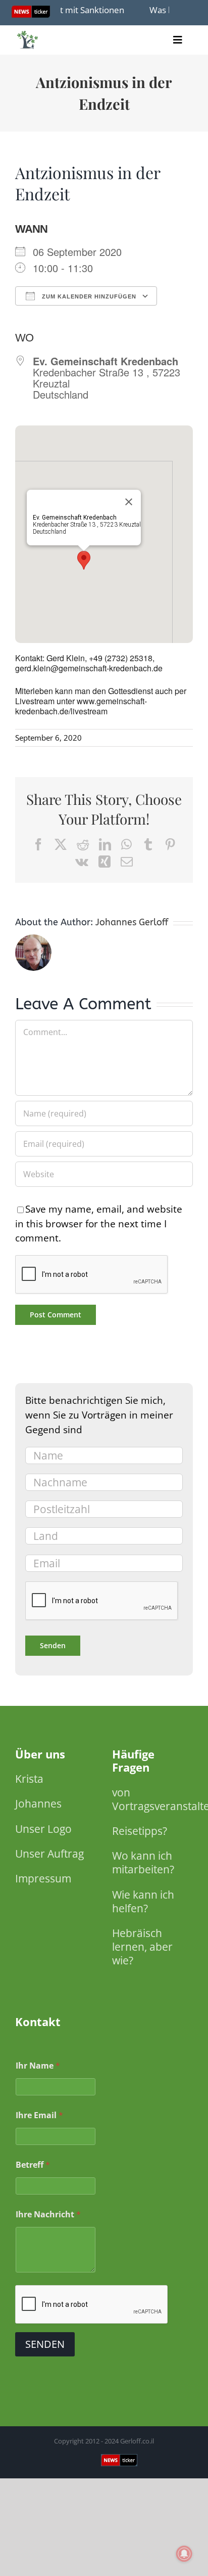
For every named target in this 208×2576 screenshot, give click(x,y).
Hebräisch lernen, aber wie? (142, 1947)
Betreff (33, 2165)
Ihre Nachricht (48, 2215)
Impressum (43, 1878)
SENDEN (45, 2344)
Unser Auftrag (49, 1854)
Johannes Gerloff (132, 922)
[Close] (129, 502)
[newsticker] (28, 33)
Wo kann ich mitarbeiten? (143, 1862)
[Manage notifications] (184, 2554)
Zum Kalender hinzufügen (88, 296)
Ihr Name (38, 2066)
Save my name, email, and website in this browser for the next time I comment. (99, 1223)
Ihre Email (39, 2115)
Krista (29, 1779)
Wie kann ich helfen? (143, 1901)
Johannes (38, 1804)
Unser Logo (43, 1829)
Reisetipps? (140, 1831)
